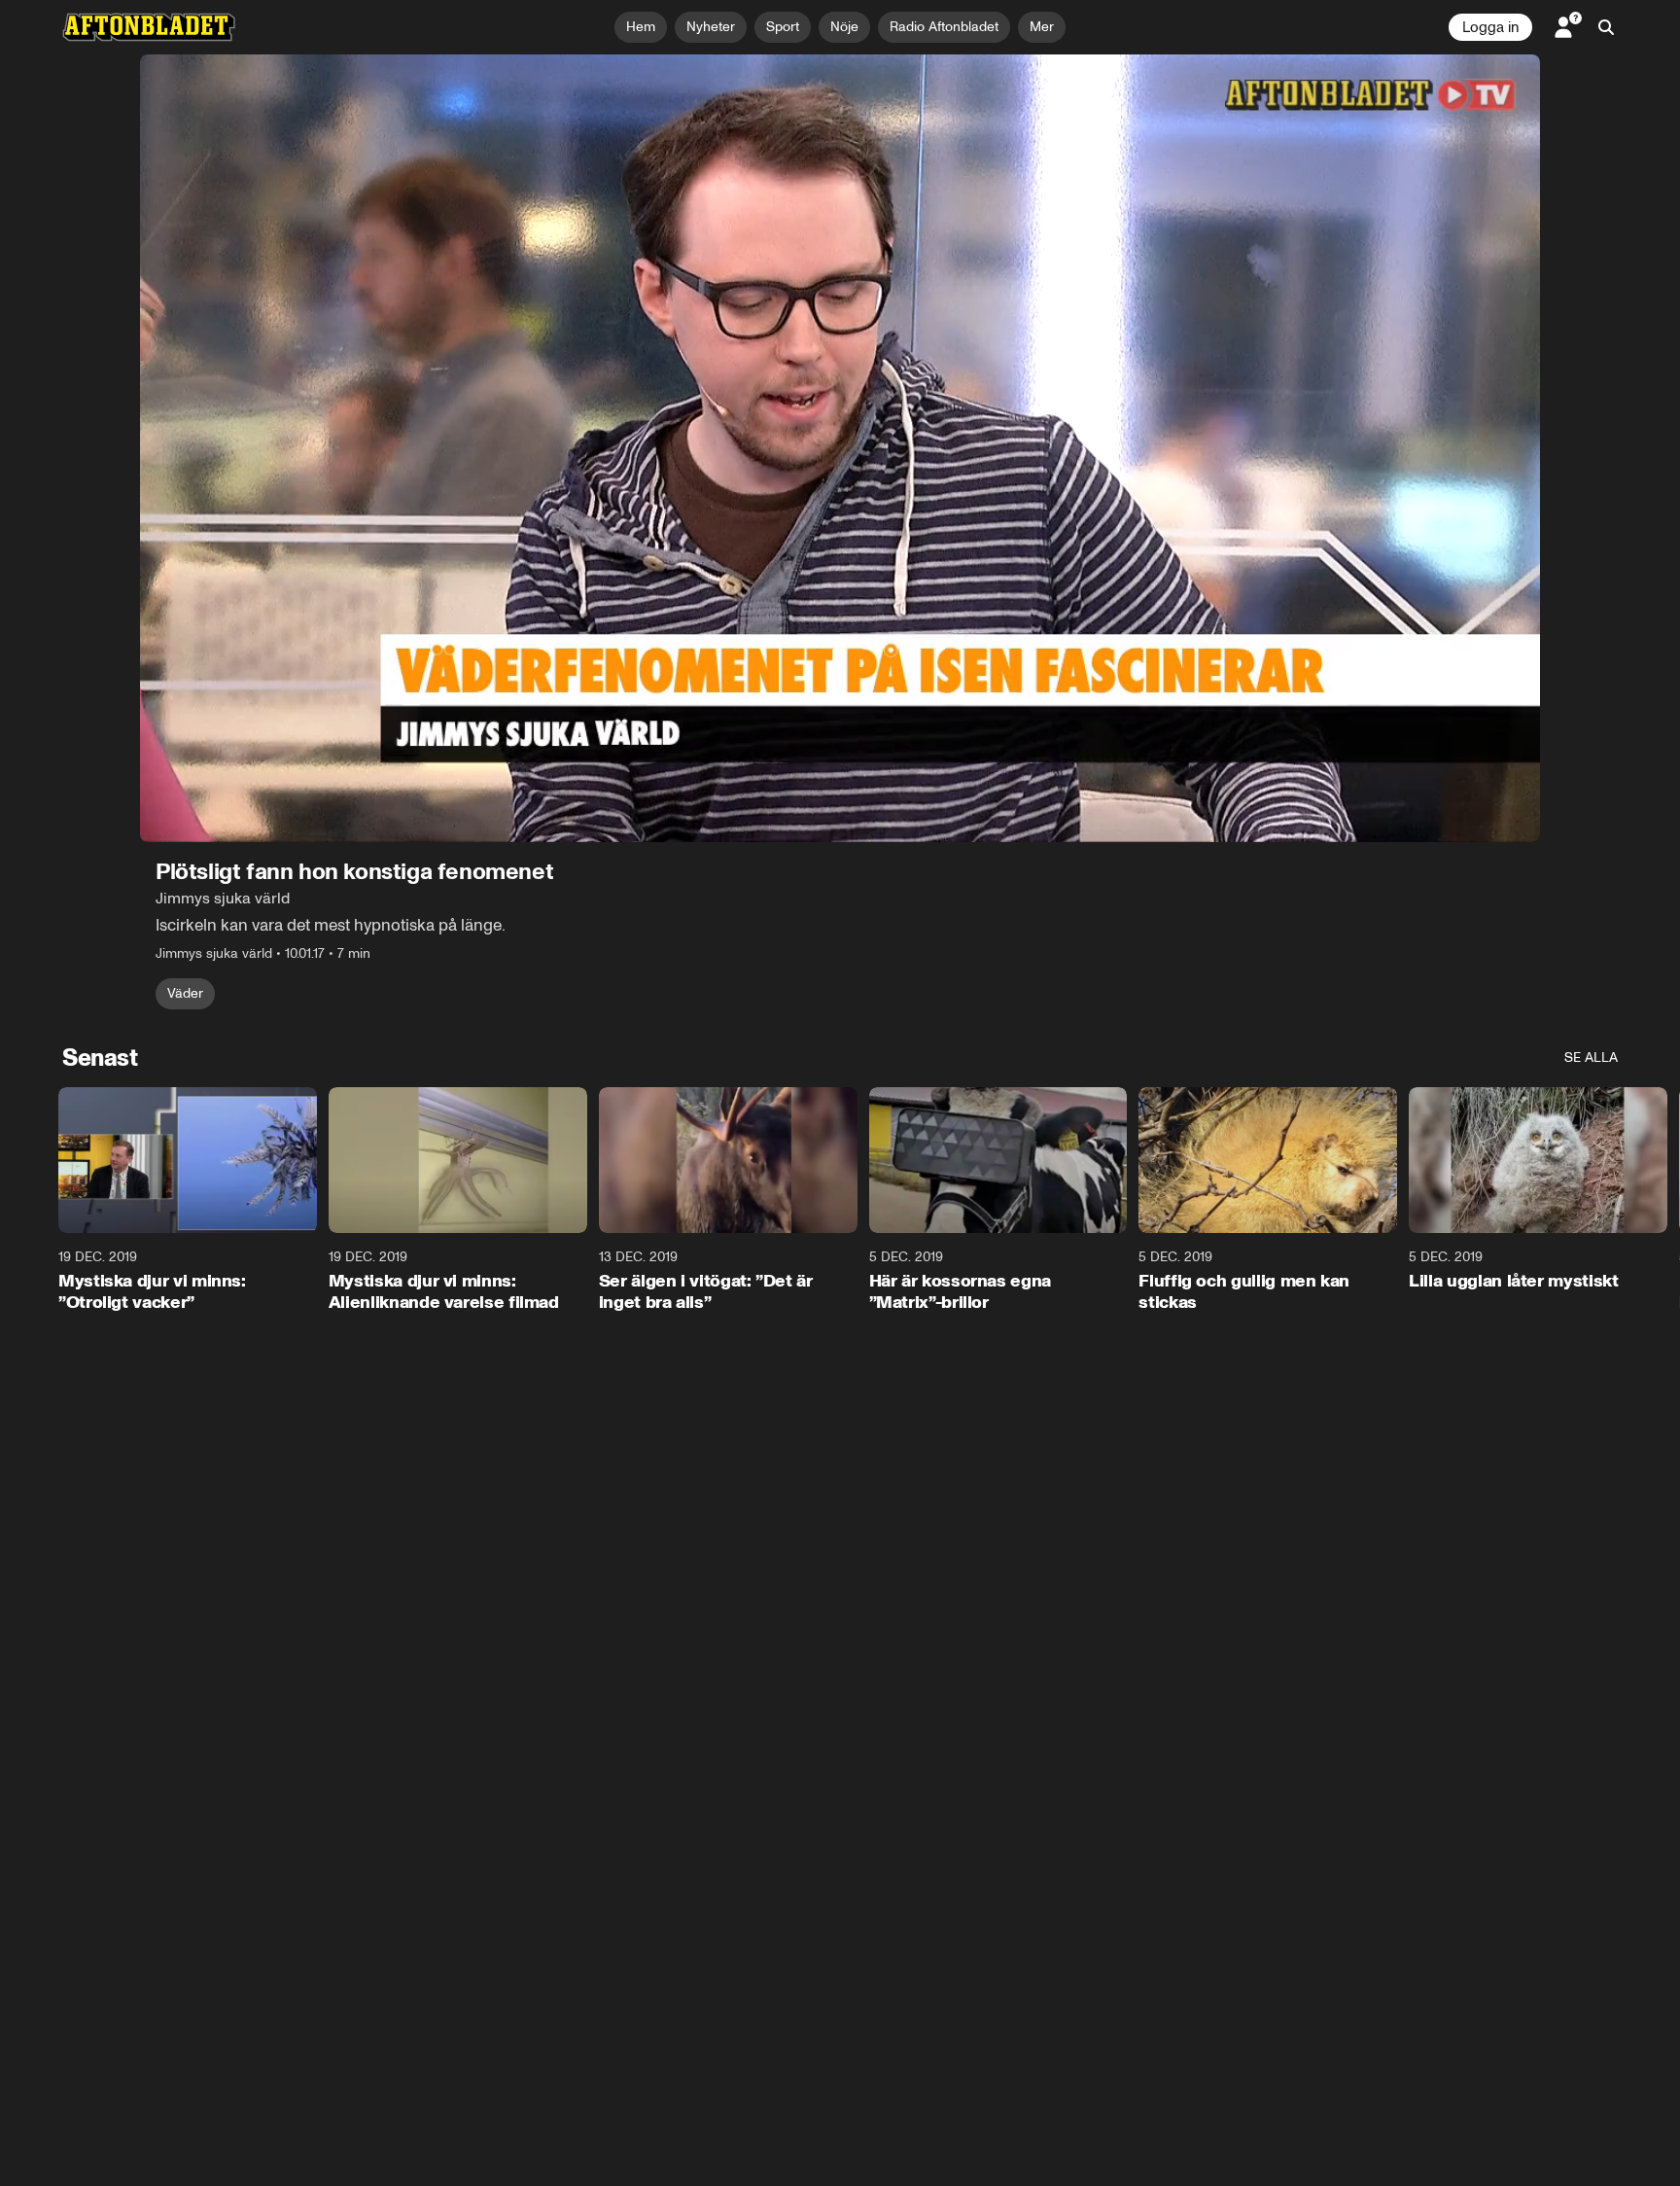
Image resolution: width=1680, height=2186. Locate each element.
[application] (840, 448)
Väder (185, 993)
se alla (1591, 1058)
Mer (1042, 27)
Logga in (1490, 27)
